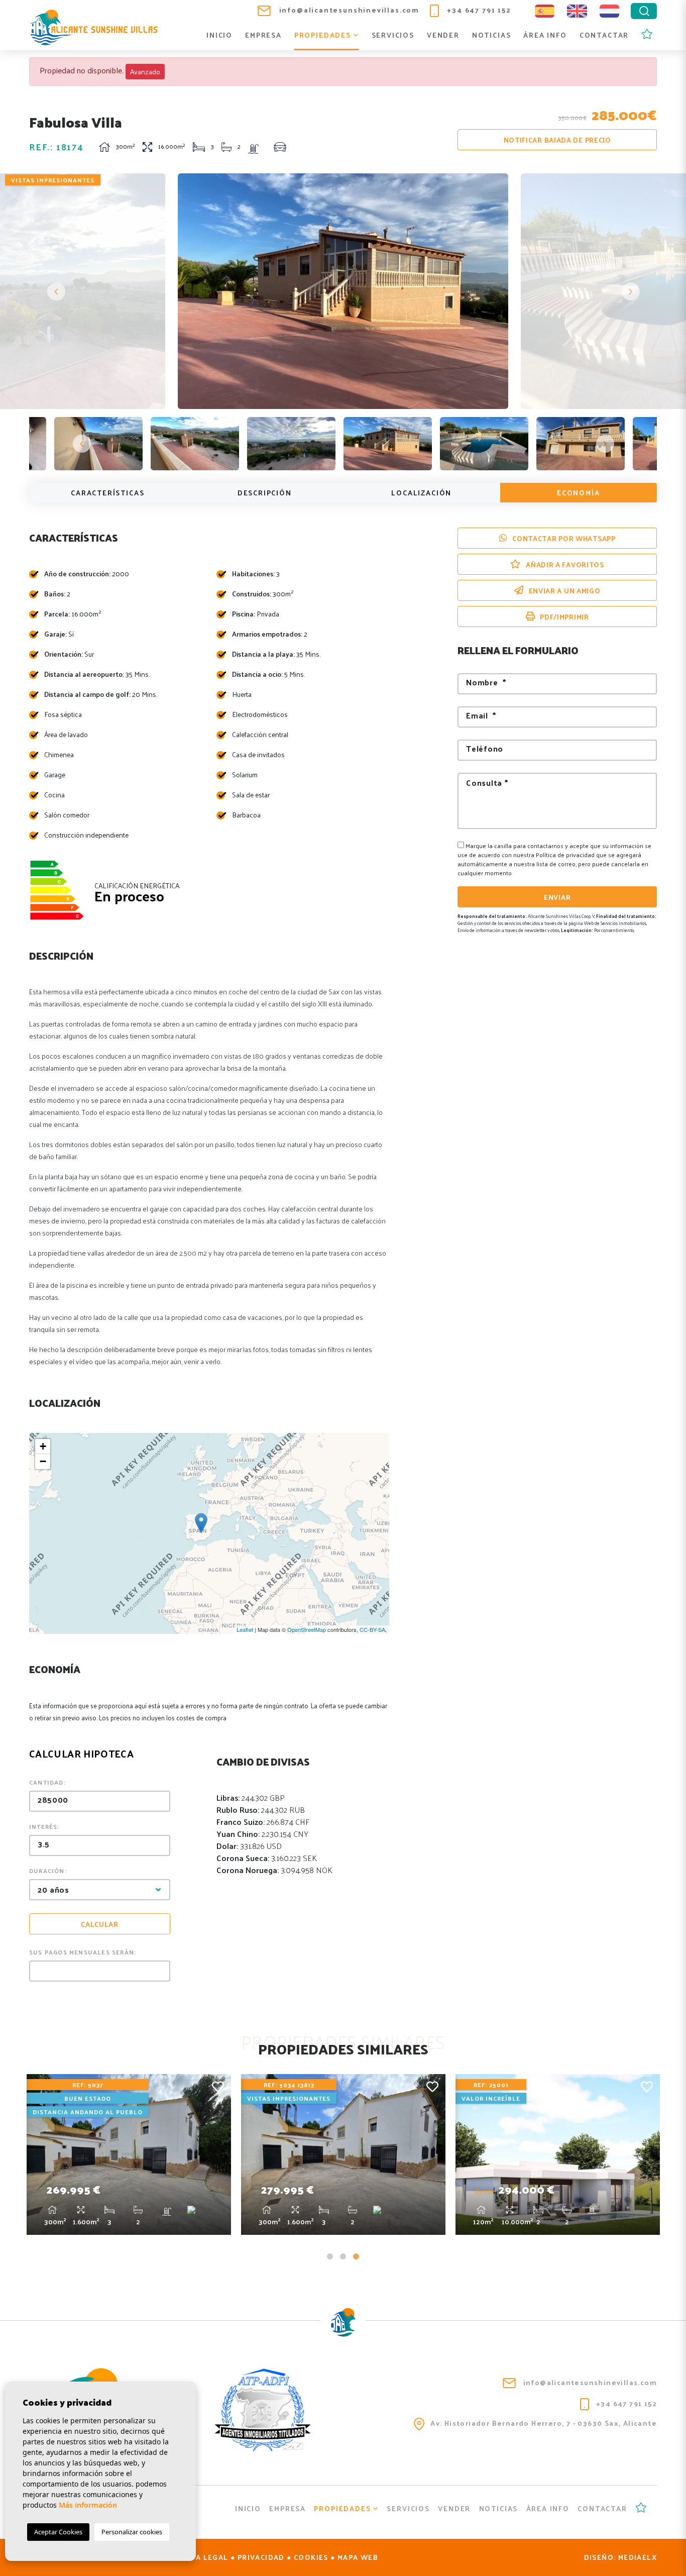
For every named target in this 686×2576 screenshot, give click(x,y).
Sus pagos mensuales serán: (83, 1952)
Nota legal (204, 2557)
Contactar (604, 35)
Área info (545, 35)
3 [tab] (356, 2256)
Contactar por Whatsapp (564, 538)
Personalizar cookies (132, 2532)
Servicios (393, 35)
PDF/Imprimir (564, 617)
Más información (88, 2505)
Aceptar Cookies (58, 2532)
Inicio (219, 35)
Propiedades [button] (324, 35)
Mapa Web (358, 2557)
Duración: (48, 1871)
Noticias (492, 35)
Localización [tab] (421, 493)
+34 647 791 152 (478, 10)
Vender (443, 35)
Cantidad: (47, 1782)
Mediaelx (638, 2557)
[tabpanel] (129, 2154)
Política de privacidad (566, 855)
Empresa (263, 35)
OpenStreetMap (307, 1629)
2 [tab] (343, 2256)
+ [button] (43, 1446)
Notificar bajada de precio (557, 140)
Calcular (100, 1924)
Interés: (44, 1826)
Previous (56, 291)
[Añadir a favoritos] (218, 2086)
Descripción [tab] (265, 493)
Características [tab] (107, 493)
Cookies (311, 2557)
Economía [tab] (579, 493)
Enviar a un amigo (565, 591)
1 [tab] (330, 2256)
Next (630, 291)
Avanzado (145, 72)
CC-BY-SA (372, 1629)
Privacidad (261, 2557)
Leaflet (245, 1629)
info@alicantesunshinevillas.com (348, 10)
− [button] (43, 1461)
